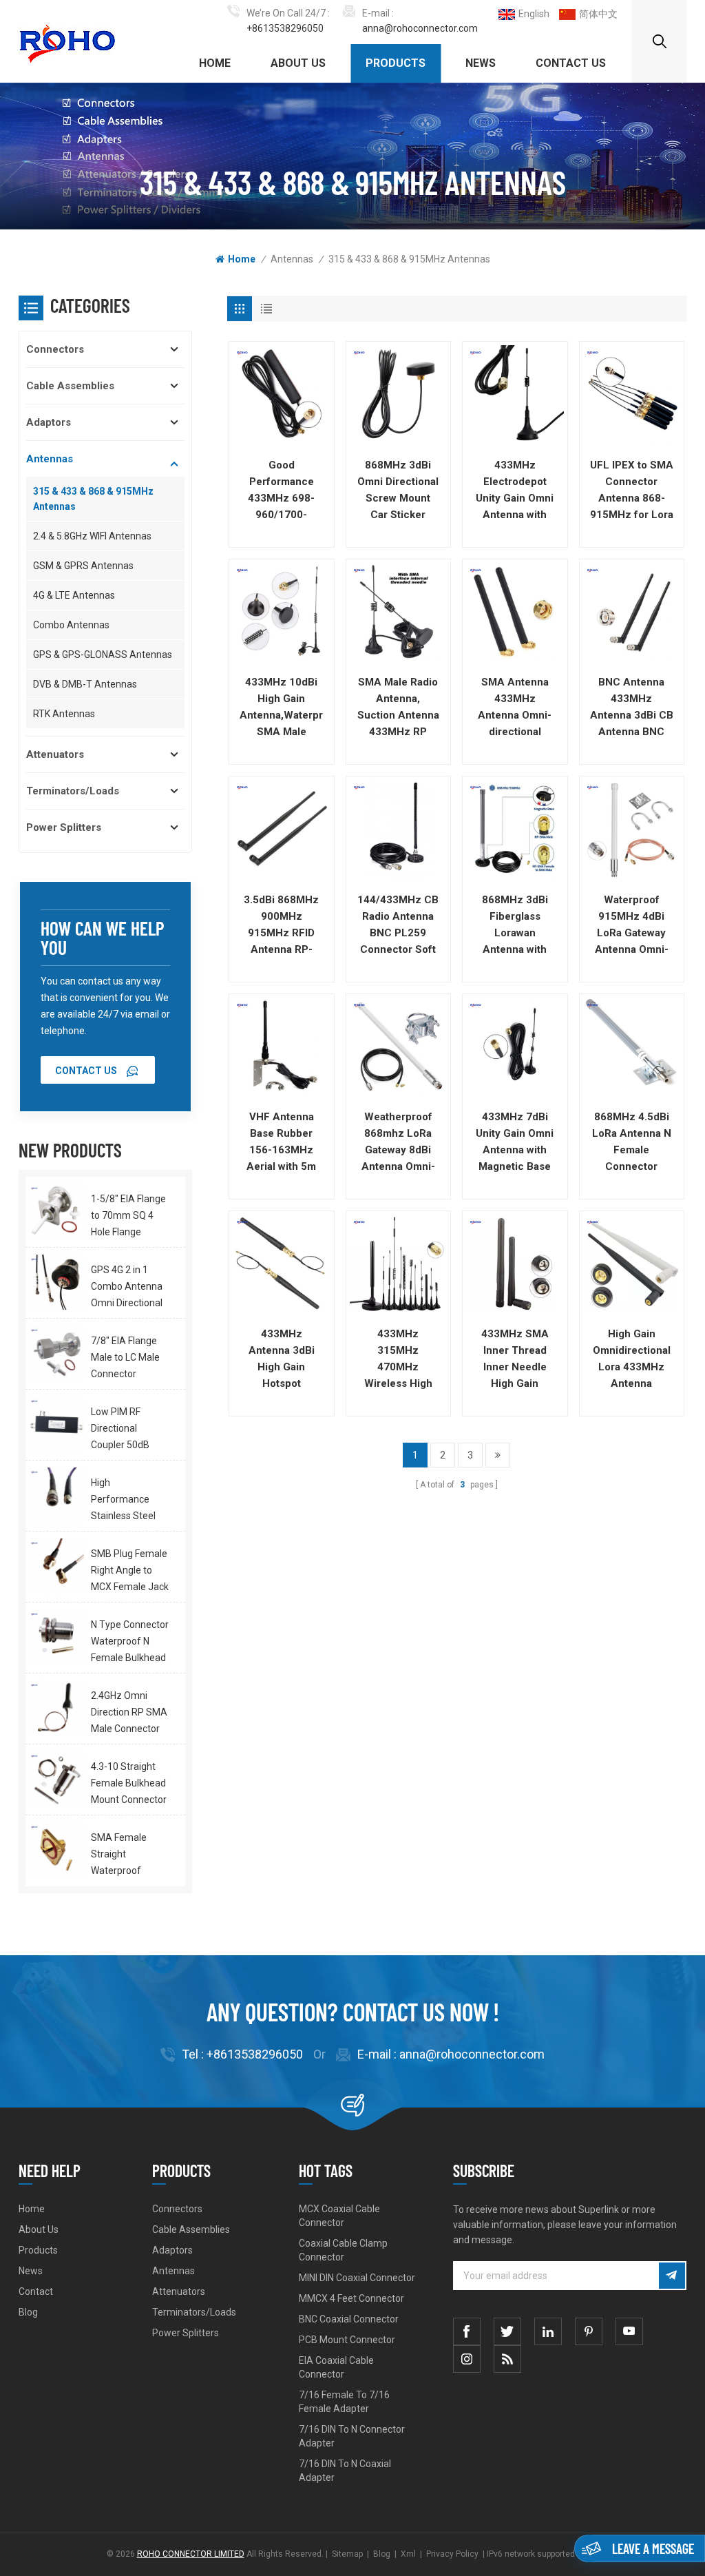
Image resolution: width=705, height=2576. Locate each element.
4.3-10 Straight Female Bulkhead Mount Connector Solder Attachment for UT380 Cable (129, 1784)
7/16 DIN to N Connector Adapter (352, 2436)
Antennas (292, 259)
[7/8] (56, 1353)
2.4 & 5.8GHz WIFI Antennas (92, 536)
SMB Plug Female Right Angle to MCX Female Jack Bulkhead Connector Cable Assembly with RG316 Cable (130, 1572)
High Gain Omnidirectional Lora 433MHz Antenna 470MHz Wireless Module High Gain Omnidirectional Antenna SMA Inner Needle (632, 1360)
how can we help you (102, 938)
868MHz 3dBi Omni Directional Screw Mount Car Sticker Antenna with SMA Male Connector (398, 491)
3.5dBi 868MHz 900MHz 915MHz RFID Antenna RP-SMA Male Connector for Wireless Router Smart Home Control (282, 926)
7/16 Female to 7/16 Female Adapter (344, 2402)
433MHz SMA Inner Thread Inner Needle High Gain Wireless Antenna (515, 1360)
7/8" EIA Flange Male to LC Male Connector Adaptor (125, 1359)
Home (215, 63)
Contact (36, 2291)
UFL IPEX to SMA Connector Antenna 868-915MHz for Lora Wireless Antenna (632, 491)
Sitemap (347, 2554)
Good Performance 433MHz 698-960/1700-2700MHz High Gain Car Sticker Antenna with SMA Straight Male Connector (282, 491)
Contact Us (571, 63)
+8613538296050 (285, 28)
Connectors (55, 349)
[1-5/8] (56, 1211)
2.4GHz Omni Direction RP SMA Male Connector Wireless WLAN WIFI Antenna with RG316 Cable (130, 1713)
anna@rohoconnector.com (420, 28)
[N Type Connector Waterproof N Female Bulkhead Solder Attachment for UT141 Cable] (56, 1637)
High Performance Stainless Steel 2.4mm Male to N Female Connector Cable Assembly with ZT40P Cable (128, 1501)
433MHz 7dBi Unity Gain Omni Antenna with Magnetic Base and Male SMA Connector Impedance (515, 1143)
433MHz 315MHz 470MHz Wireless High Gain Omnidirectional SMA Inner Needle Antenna (398, 1360)
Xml (408, 2554)
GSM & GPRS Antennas (83, 566)
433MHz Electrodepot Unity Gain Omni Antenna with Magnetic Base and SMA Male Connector (515, 491)
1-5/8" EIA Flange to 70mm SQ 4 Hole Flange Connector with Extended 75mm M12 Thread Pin (128, 1217)
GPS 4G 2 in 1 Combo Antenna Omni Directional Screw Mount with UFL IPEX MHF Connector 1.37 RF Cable (127, 1288)
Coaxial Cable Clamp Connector (343, 2250)
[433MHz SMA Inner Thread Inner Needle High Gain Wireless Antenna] (515, 1263)
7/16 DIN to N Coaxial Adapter (345, 2471)
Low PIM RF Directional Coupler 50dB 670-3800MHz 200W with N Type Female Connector (130, 1430)
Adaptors (49, 422)
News (481, 63)
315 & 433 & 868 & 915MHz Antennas (409, 259)
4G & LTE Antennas (74, 595)
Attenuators (55, 754)
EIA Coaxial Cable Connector (336, 2367)
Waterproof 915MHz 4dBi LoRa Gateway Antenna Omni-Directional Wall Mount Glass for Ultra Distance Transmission (632, 926)
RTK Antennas (64, 714)
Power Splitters (64, 827)
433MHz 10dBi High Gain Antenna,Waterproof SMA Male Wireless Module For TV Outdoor (281, 708)
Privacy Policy (452, 2554)
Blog (28, 2312)
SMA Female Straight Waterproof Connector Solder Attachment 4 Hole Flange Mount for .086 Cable (129, 1855)
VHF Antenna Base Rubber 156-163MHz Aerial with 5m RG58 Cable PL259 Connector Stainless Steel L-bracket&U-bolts (282, 1143)
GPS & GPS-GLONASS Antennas (103, 655)
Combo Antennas (71, 625)
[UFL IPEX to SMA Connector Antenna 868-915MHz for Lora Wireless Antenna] (632, 394)
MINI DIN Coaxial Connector (357, 2278)
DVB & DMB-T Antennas (85, 684)
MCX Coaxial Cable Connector (339, 2216)
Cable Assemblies (70, 386)
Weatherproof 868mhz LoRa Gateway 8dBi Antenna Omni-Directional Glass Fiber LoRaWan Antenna (398, 1143)
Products (396, 63)
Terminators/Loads (73, 791)
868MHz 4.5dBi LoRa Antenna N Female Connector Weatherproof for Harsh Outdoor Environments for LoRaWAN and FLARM (632, 1143)
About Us (298, 63)
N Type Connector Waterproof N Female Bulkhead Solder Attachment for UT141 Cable (130, 1642)
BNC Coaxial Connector (349, 2319)
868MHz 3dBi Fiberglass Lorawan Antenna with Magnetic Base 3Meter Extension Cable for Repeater (515, 926)
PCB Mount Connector (347, 2340)
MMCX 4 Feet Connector (351, 2298)
